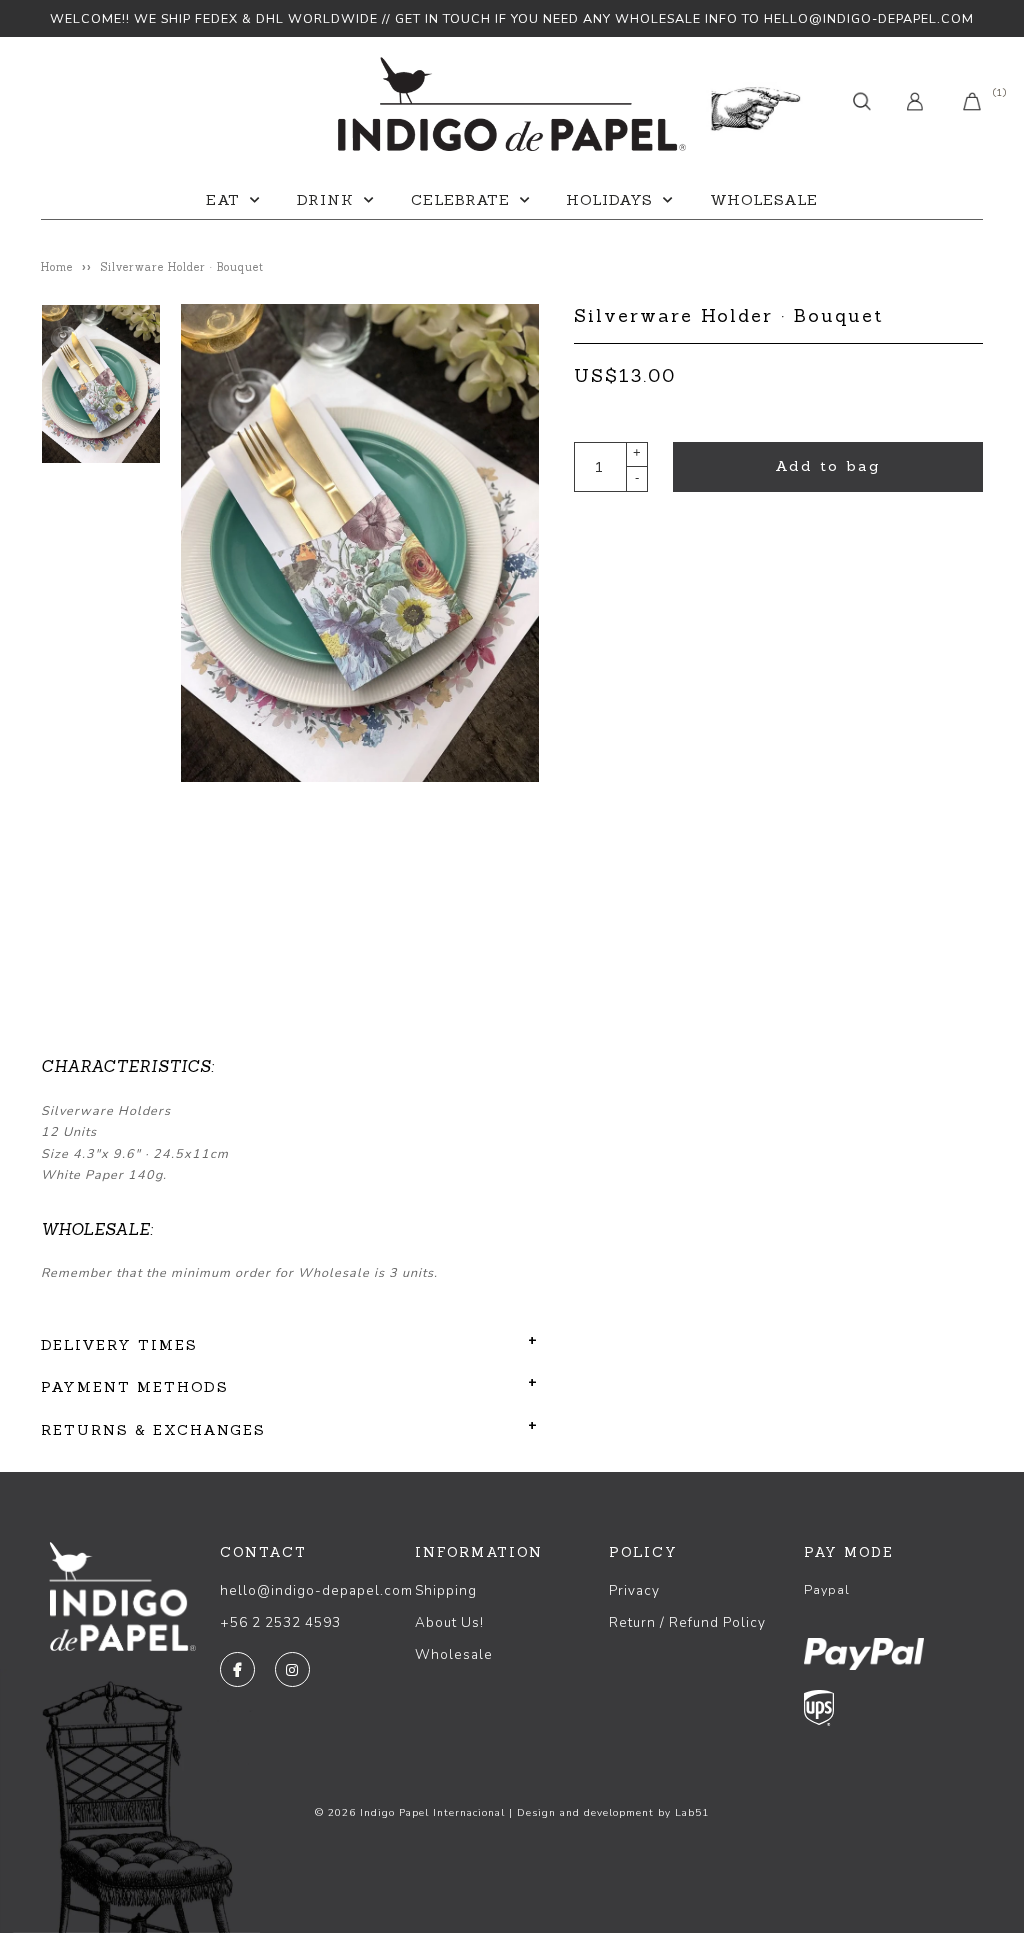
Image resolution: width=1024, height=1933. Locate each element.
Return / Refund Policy (687, 1622)
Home (57, 267)
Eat (223, 200)
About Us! (449, 1622)
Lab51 (692, 1813)
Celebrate (460, 200)
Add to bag (828, 466)
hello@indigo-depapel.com (316, 1590)
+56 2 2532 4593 (280, 1622)
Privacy (634, 1590)
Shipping (446, 1590)
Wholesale (764, 200)
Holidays (609, 200)
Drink (325, 200)
